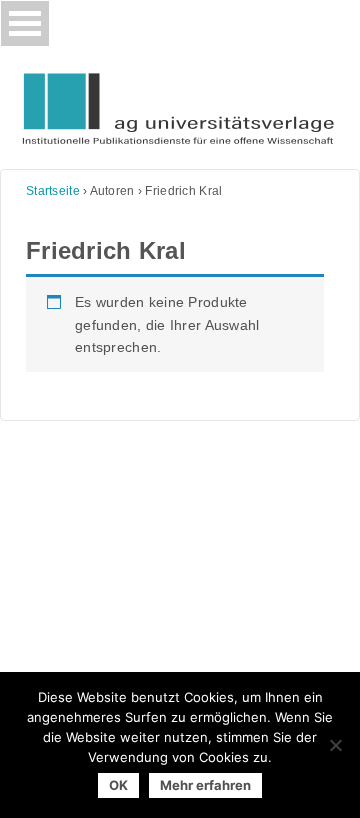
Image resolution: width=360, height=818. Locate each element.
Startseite (53, 191)
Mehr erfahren (205, 785)
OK (118, 785)
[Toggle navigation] (25, 23)
